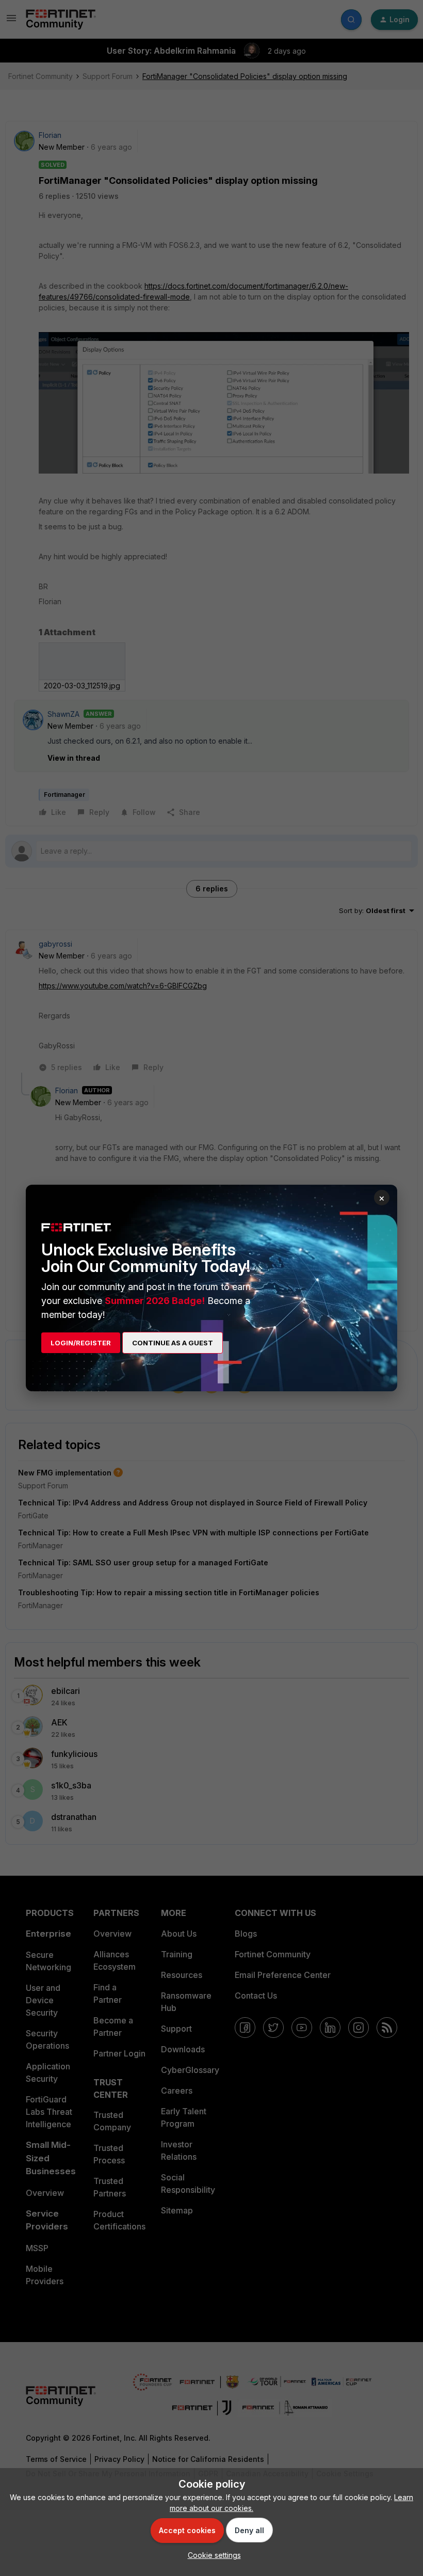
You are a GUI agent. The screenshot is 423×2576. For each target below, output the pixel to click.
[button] (212, 2555)
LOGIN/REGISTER (81, 1343)
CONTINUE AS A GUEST (173, 1343)
